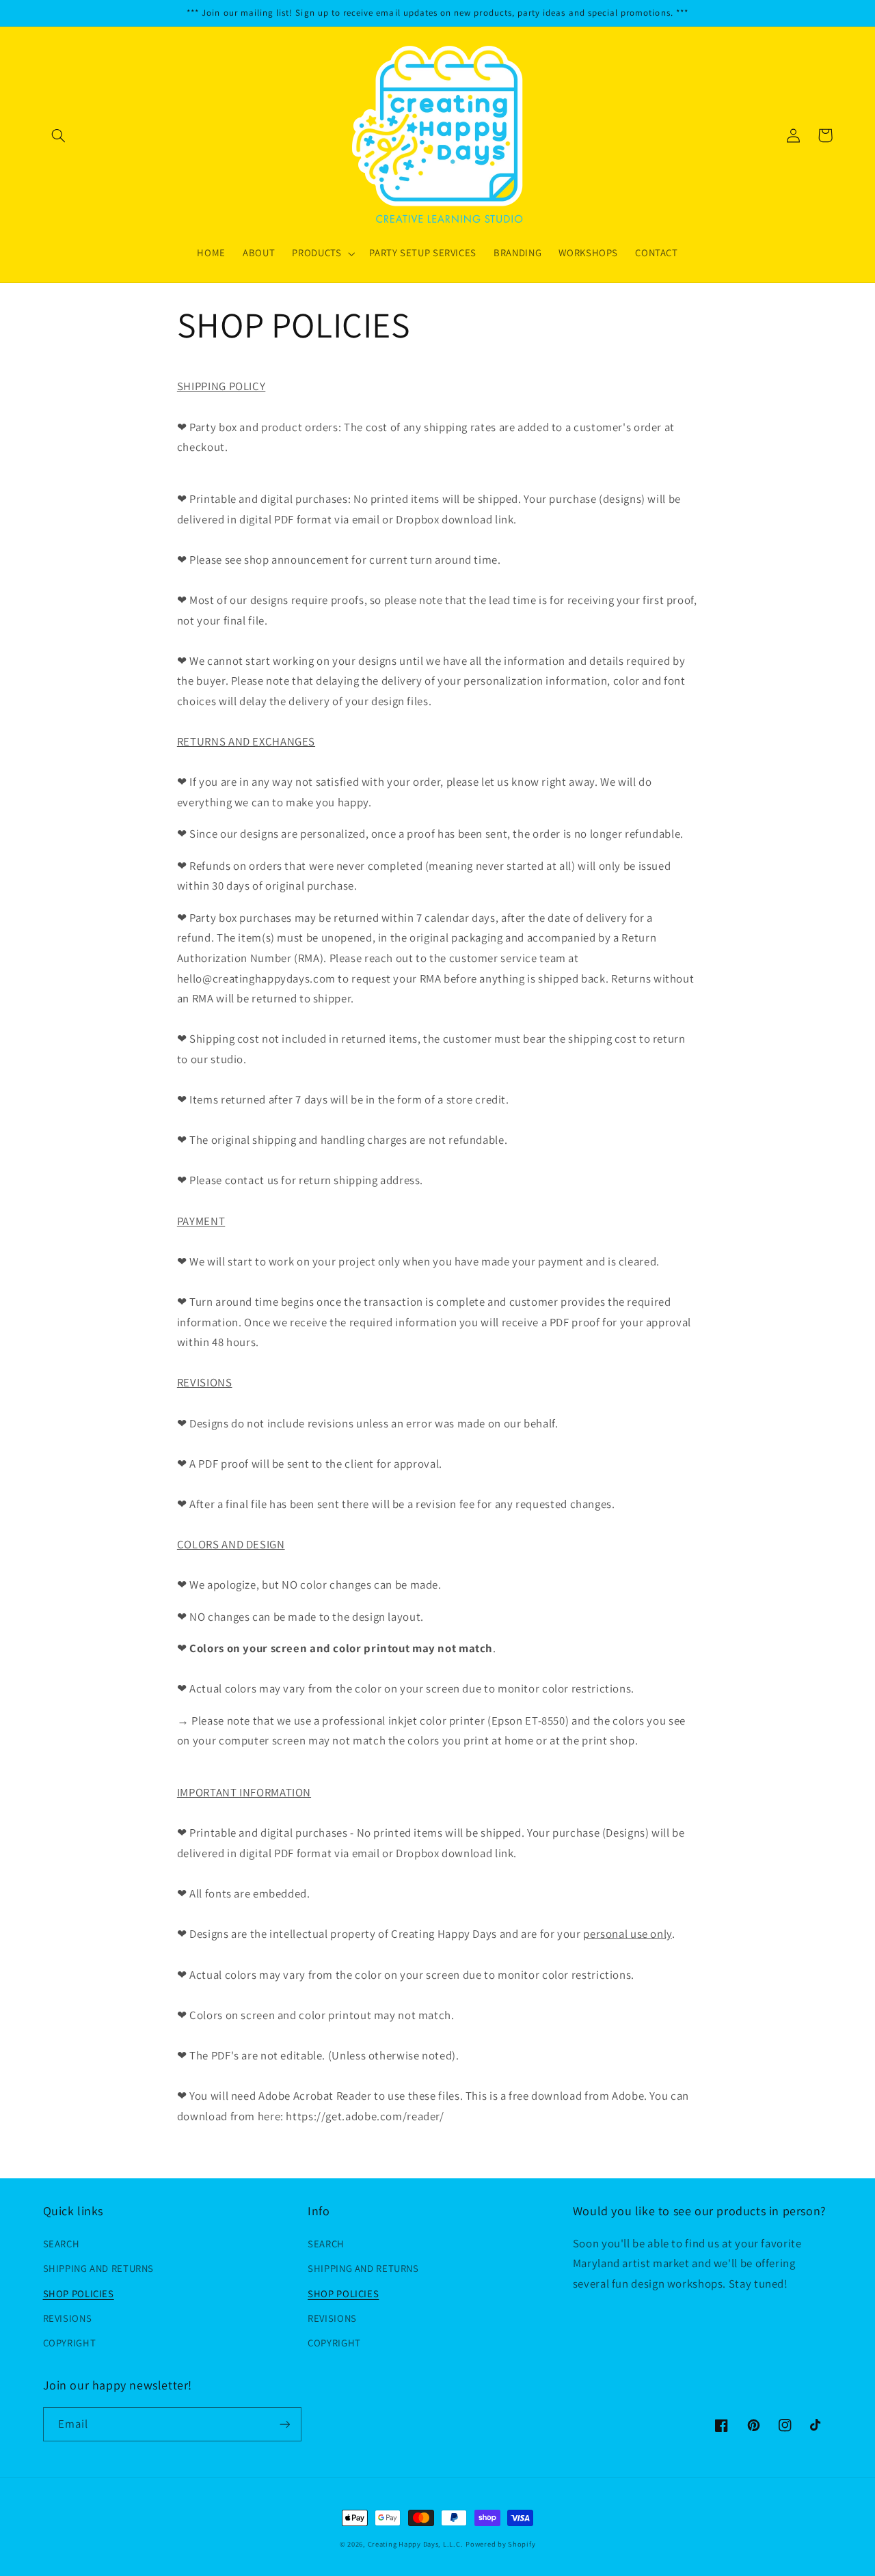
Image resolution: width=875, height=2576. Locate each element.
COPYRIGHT (70, 2343)
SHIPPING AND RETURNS (99, 2268)
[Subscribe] (284, 2424)
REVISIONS (68, 2318)
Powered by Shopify (500, 2544)
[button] (59, 135)
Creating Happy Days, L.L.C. (416, 2544)
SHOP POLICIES (79, 2293)
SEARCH (62, 2244)
